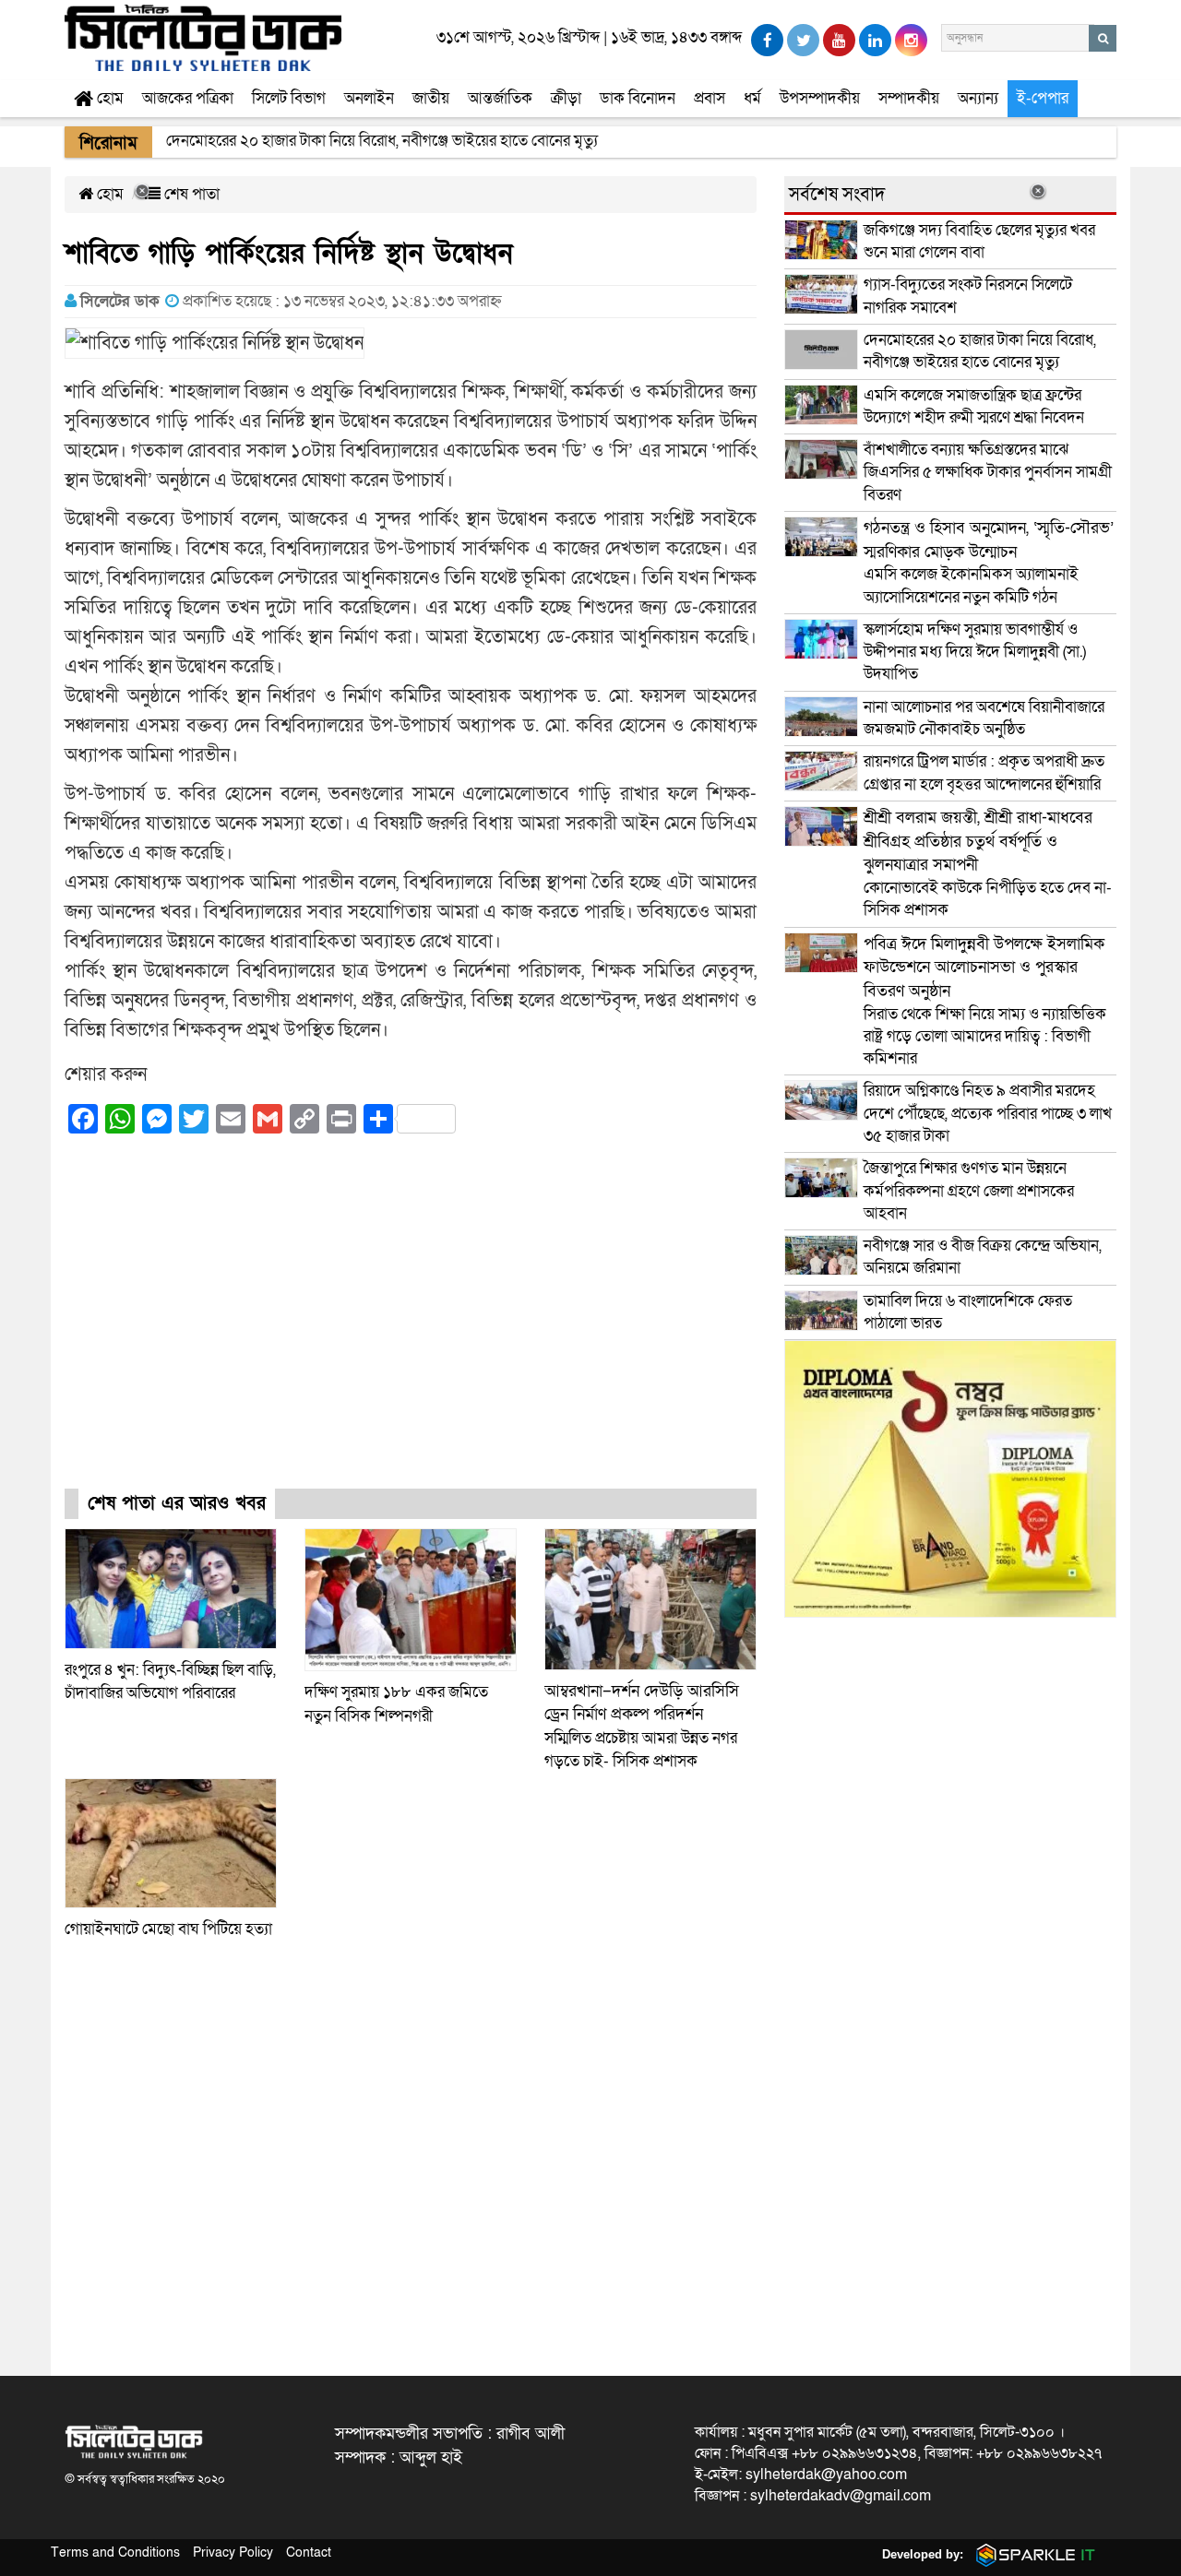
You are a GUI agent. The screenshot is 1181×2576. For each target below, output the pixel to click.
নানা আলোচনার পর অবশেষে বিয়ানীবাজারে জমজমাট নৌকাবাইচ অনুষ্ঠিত (984, 718)
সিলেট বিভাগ (289, 98)
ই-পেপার (1043, 98)
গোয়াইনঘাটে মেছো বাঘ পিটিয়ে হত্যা (168, 1929)
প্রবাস (710, 98)
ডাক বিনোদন (638, 98)
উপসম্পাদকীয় (820, 98)
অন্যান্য (978, 98)
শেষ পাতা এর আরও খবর (177, 1503)
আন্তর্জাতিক (500, 98)
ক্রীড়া (566, 98)
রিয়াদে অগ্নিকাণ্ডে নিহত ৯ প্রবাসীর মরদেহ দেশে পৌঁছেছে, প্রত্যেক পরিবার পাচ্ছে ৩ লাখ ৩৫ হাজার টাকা (988, 1113)
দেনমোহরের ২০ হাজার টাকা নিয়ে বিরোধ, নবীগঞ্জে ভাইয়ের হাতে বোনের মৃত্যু (980, 351)
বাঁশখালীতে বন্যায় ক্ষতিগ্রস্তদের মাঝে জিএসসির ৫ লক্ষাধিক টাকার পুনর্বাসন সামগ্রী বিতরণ (988, 472)
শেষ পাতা (190, 194)
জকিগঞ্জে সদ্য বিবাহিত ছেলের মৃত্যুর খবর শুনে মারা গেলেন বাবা (979, 241)
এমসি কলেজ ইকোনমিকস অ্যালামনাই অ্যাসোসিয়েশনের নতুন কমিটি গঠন (989, 563)
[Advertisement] (411, 1328)
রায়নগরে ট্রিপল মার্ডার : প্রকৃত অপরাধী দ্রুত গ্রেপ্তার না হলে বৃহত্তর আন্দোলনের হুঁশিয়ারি (984, 772)
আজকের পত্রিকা (188, 98)
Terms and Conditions (115, 2552)
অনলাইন (369, 98)
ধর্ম (752, 98)
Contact (309, 2552)
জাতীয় (431, 98)
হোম (108, 98)
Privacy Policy (233, 2552)
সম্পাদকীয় (909, 98)
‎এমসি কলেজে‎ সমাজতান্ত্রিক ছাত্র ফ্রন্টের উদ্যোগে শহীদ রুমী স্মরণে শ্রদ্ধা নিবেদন (974, 406)
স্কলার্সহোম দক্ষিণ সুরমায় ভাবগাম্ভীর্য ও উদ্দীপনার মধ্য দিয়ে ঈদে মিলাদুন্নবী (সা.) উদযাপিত (975, 652)
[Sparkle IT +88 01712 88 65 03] (1032, 2554)
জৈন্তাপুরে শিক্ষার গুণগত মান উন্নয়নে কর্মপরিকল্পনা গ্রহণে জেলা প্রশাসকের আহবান (969, 1191)
